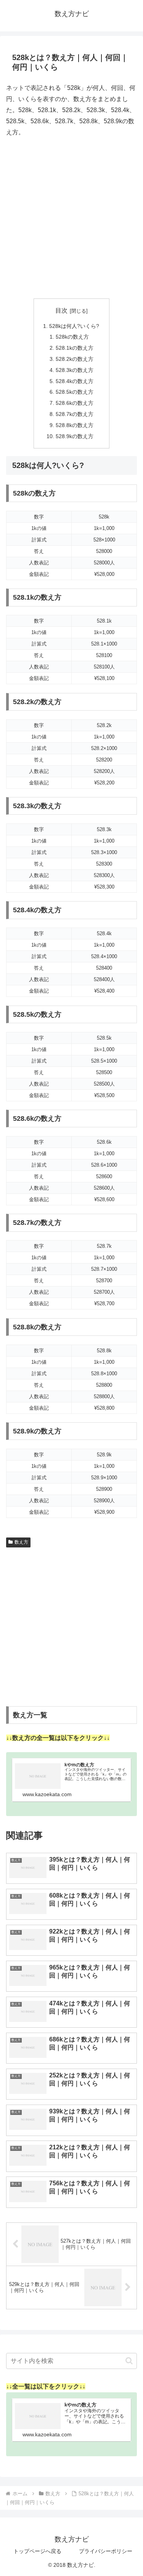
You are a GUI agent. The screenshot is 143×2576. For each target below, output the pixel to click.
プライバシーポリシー (106, 2551)
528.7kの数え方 (75, 414)
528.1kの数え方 (75, 348)
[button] (129, 2361)
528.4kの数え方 (75, 381)
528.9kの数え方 (75, 436)
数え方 (21, 1542)
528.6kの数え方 (75, 403)
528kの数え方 (72, 337)
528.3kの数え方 (75, 370)
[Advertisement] (71, 218)
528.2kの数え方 (75, 359)
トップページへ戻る (37, 2551)
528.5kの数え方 (75, 392)
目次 (61, 311)
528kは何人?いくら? (74, 326)
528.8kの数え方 (75, 425)
